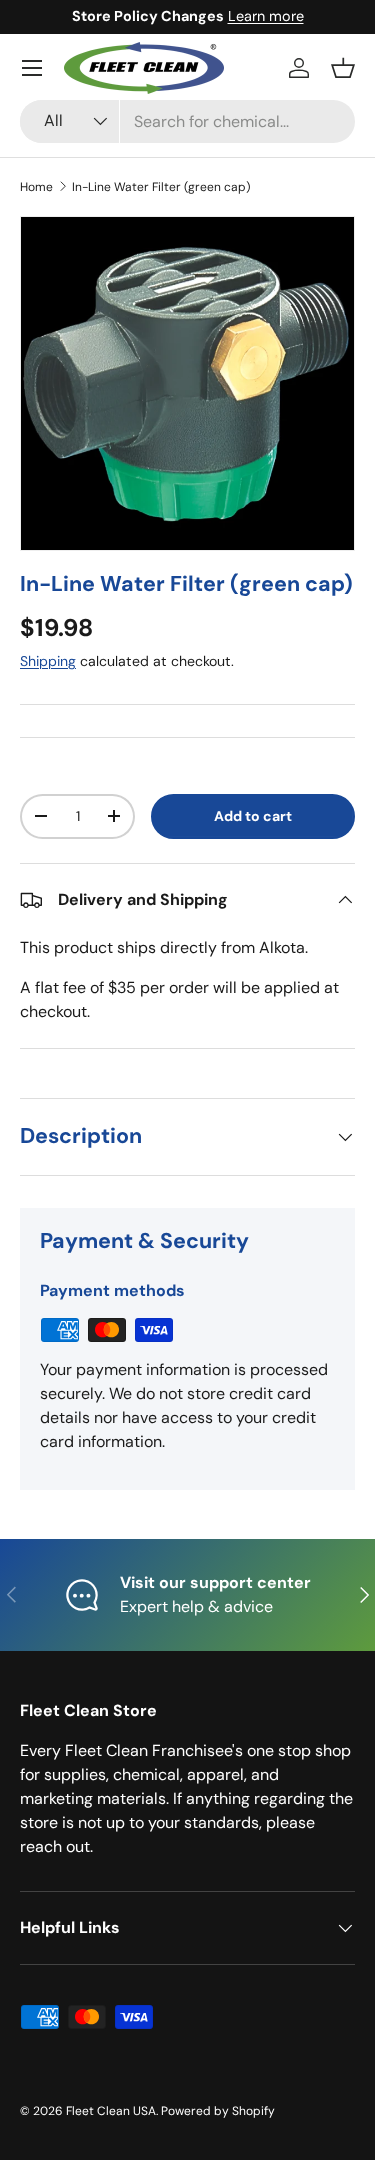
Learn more (266, 16)
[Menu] (32, 68)
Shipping (48, 661)
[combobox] (187, 121)
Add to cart (253, 816)
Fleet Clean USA (111, 2111)
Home (36, 187)
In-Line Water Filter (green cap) (161, 187)
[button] (343, 68)
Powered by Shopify (218, 2111)
